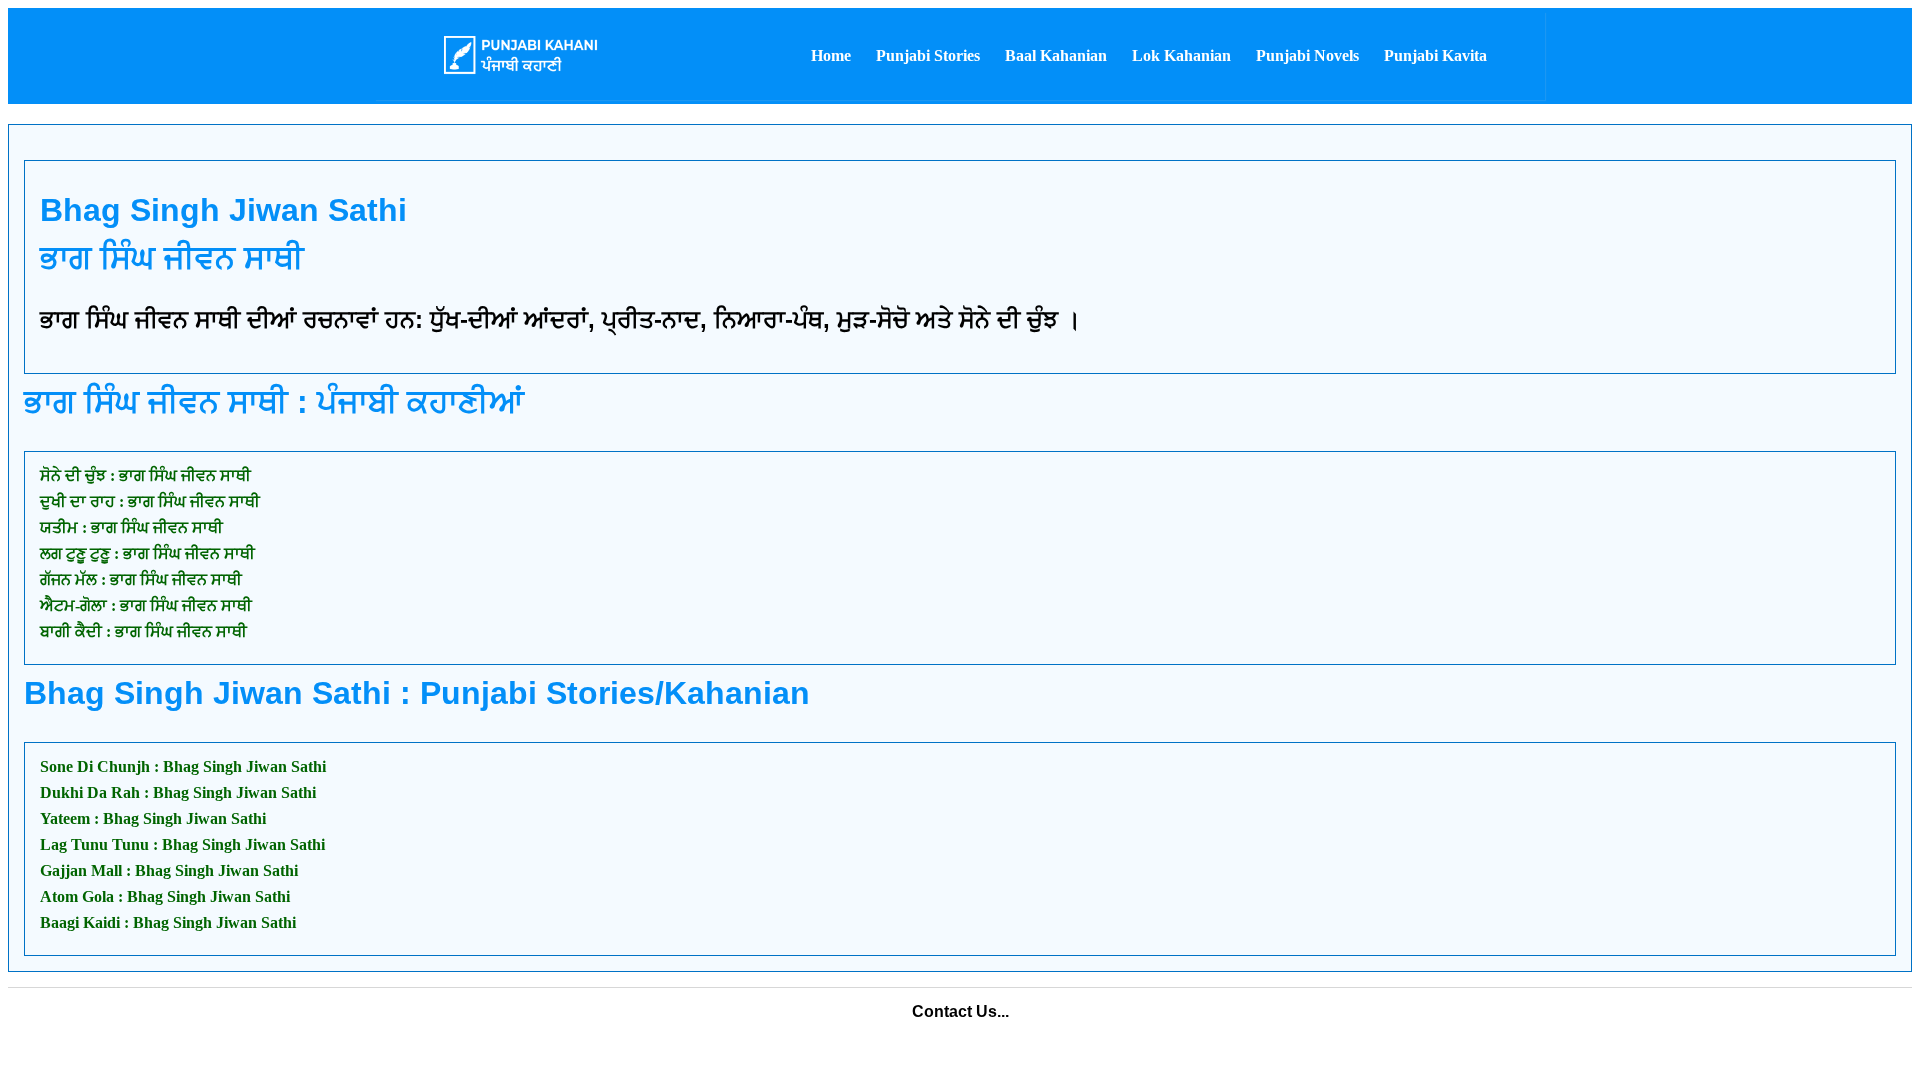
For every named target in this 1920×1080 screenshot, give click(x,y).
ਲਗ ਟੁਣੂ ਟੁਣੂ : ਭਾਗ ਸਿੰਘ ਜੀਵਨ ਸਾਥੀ (147, 553)
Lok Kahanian (1181, 55)
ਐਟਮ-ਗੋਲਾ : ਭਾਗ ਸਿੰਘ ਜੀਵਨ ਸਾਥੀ (146, 605)
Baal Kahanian (1056, 55)
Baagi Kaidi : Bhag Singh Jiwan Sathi (168, 922)
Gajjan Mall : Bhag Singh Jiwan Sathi (169, 870)
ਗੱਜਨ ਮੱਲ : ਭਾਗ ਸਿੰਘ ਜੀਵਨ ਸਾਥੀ (141, 579)
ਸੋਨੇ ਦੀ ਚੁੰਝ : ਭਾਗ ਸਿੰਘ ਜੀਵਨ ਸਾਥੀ (145, 475)
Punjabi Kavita (1435, 55)
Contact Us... (960, 1011)
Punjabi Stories (928, 55)
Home (831, 55)
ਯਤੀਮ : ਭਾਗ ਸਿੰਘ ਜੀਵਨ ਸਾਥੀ (131, 527)
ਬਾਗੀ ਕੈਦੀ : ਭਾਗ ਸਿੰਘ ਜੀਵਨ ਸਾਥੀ (143, 631)
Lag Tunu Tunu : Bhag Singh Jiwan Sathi (182, 844)
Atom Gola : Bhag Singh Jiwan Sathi (165, 896)
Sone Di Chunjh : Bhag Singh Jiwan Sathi (183, 766)
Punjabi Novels (1307, 55)
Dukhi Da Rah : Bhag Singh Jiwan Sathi (178, 792)
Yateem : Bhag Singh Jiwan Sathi (153, 818)
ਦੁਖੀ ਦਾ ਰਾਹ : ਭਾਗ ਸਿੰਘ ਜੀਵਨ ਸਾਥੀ (150, 501)
